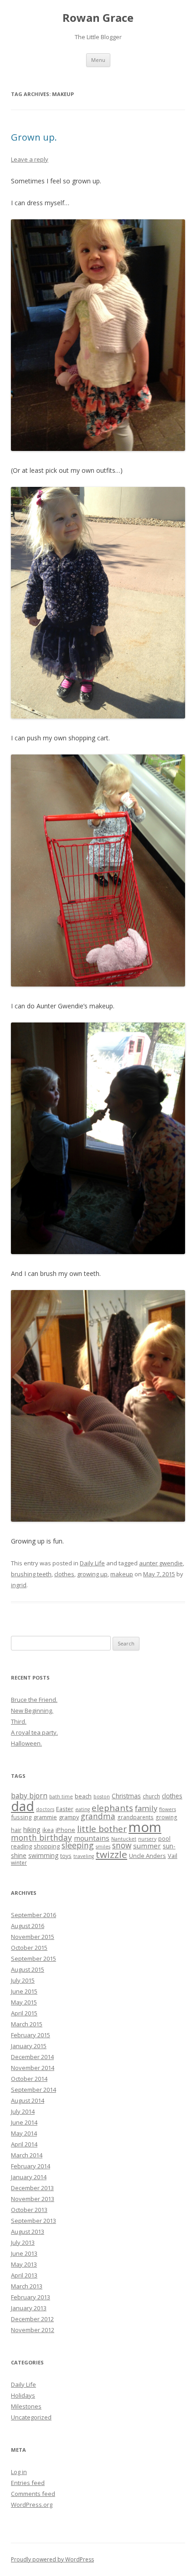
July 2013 (23, 2242)
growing (166, 1817)
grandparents (135, 1817)
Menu (98, 60)
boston (102, 1797)
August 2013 (28, 2232)
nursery (147, 1839)
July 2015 (23, 1980)
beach (83, 1796)
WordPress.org (32, 2505)
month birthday (41, 1837)
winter (19, 1862)
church (151, 1796)
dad (23, 1806)
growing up (92, 1574)
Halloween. (26, 1743)
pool (164, 1838)
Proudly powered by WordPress (52, 2559)
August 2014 (28, 2100)
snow (122, 1845)
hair (16, 1830)
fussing (21, 1817)
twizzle (111, 1854)
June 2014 (24, 2122)
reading (21, 1846)
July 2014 (23, 2111)
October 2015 (29, 1948)
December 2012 (32, 2319)
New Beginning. (32, 1711)
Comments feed (33, 2494)
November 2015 (33, 1937)
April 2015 (24, 2013)
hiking (32, 1830)
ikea (48, 1830)
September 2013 (34, 2221)
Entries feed (28, 2483)
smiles (103, 1847)
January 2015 (29, 2046)
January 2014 (29, 2177)
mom (145, 1827)
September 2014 (34, 2090)
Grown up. (34, 137)
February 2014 (31, 2166)
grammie (45, 1817)
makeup (122, 1574)
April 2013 (24, 2275)
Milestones (26, 2406)
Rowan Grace (98, 18)
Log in (19, 2472)
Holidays (23, 2395)
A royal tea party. (34, 1732)
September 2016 (34, 1915)
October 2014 (29, 2079)
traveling (84, 1856)
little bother (102, 1829)
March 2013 (27, 2286)
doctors (45, 1809)
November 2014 (33, 2068)
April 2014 (24, 2144)
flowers (168, 1809)
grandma (98, 1816)
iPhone (65, 1830)
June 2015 (24, 1991)
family (146, 1808)
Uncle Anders (147, 1856)
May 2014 (24, 2133)
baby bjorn (29, 1796)
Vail (173, 1856)
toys (66, 1856)
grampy (69, 1817)
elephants (112, 1808)
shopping (47, 1846)
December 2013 (32, 2188)
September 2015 (34, 1959)
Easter (65, 1809)
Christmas (126, 1796)
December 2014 (32, 2057)
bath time (61, 1797)
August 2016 (28, 1926)
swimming (43, 1855)
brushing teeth (31, 1574)
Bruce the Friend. (34, 1700)
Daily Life (92, 1563)
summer (147, 1846)
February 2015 (31, 2035)
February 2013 (31, 2297)
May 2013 (24, 2264)
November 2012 (33, 2330)
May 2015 (24, 2002)
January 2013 (29, 2308)
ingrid (19, 1585)
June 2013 (24, 2253)
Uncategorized (31, 2417)
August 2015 (28, 1969)
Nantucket (124, 1839)
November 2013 (33, 2199)
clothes (64, 1574)
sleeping (78, 1845)
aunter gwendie (161, 1563)
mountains (92, 1838)
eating (83, 1809)
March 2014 (27, 2155)
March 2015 (27, 2024)
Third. (19, 1721)
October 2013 (29, 2210)
